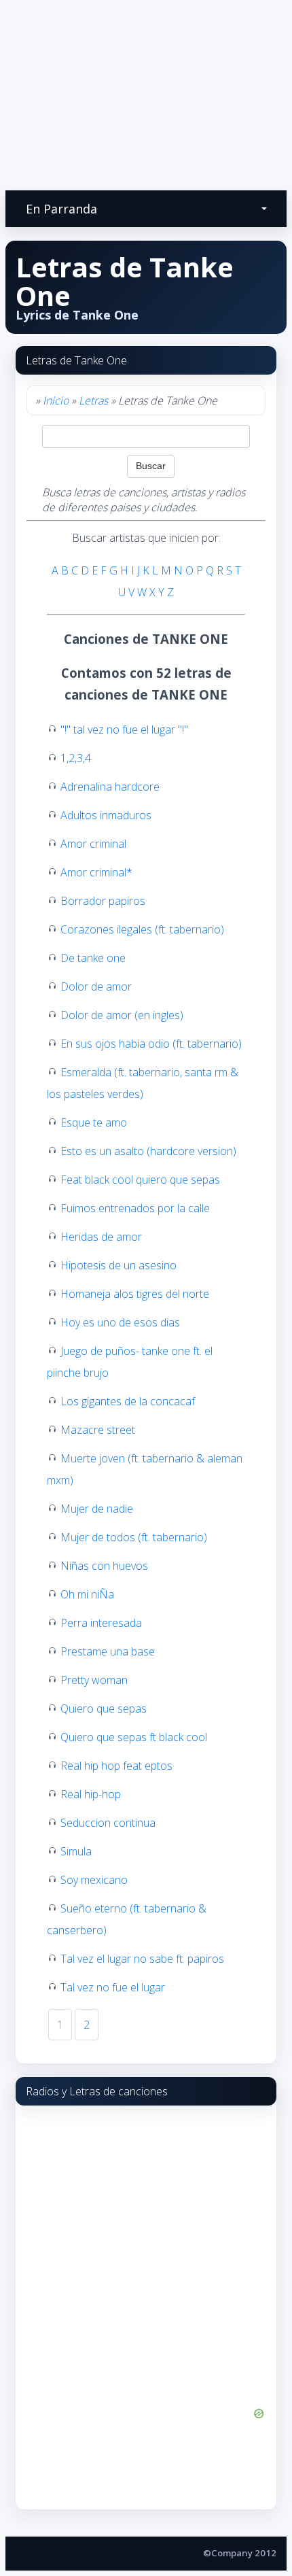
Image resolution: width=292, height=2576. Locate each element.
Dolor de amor (96, 986)
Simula (76, 1851)
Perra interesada (101, 1623)
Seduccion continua (108, 1823)
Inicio (56, 400)
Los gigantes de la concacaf (128, 1401)
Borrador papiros (103, 901)
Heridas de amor (101, 1237)
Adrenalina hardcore (110, 787)
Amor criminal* (96, 872)
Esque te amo (94, 1122)
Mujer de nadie (97, 1509)
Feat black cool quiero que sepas (140, 1180)
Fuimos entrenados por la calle (135, 1208)
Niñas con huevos (104, 1566)
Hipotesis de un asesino (118, 1265)
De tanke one (93, 958)
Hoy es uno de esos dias (120, 1322)
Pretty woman (94, 1680)
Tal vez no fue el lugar (113, 1987)
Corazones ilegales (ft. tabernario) (142, 929)
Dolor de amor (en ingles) (122, 1015)
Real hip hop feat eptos (116, 1766)
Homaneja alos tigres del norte (135, 1294)
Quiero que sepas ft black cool (134, 1737)
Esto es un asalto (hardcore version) (148, 1151)
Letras (93, 400)
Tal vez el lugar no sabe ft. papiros (142, 1959)
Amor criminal (93, 844)
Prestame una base (108, 1651)
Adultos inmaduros (106, 815)
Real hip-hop (91, 1794)
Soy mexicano (94, 1880)
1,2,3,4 (76, 758)
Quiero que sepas (104, 1708)
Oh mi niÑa (87, 1594)
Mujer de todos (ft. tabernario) (134, 1537)
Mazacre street (98, 1430)
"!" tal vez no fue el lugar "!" (124, 729)
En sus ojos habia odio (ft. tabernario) (151, 1044)
